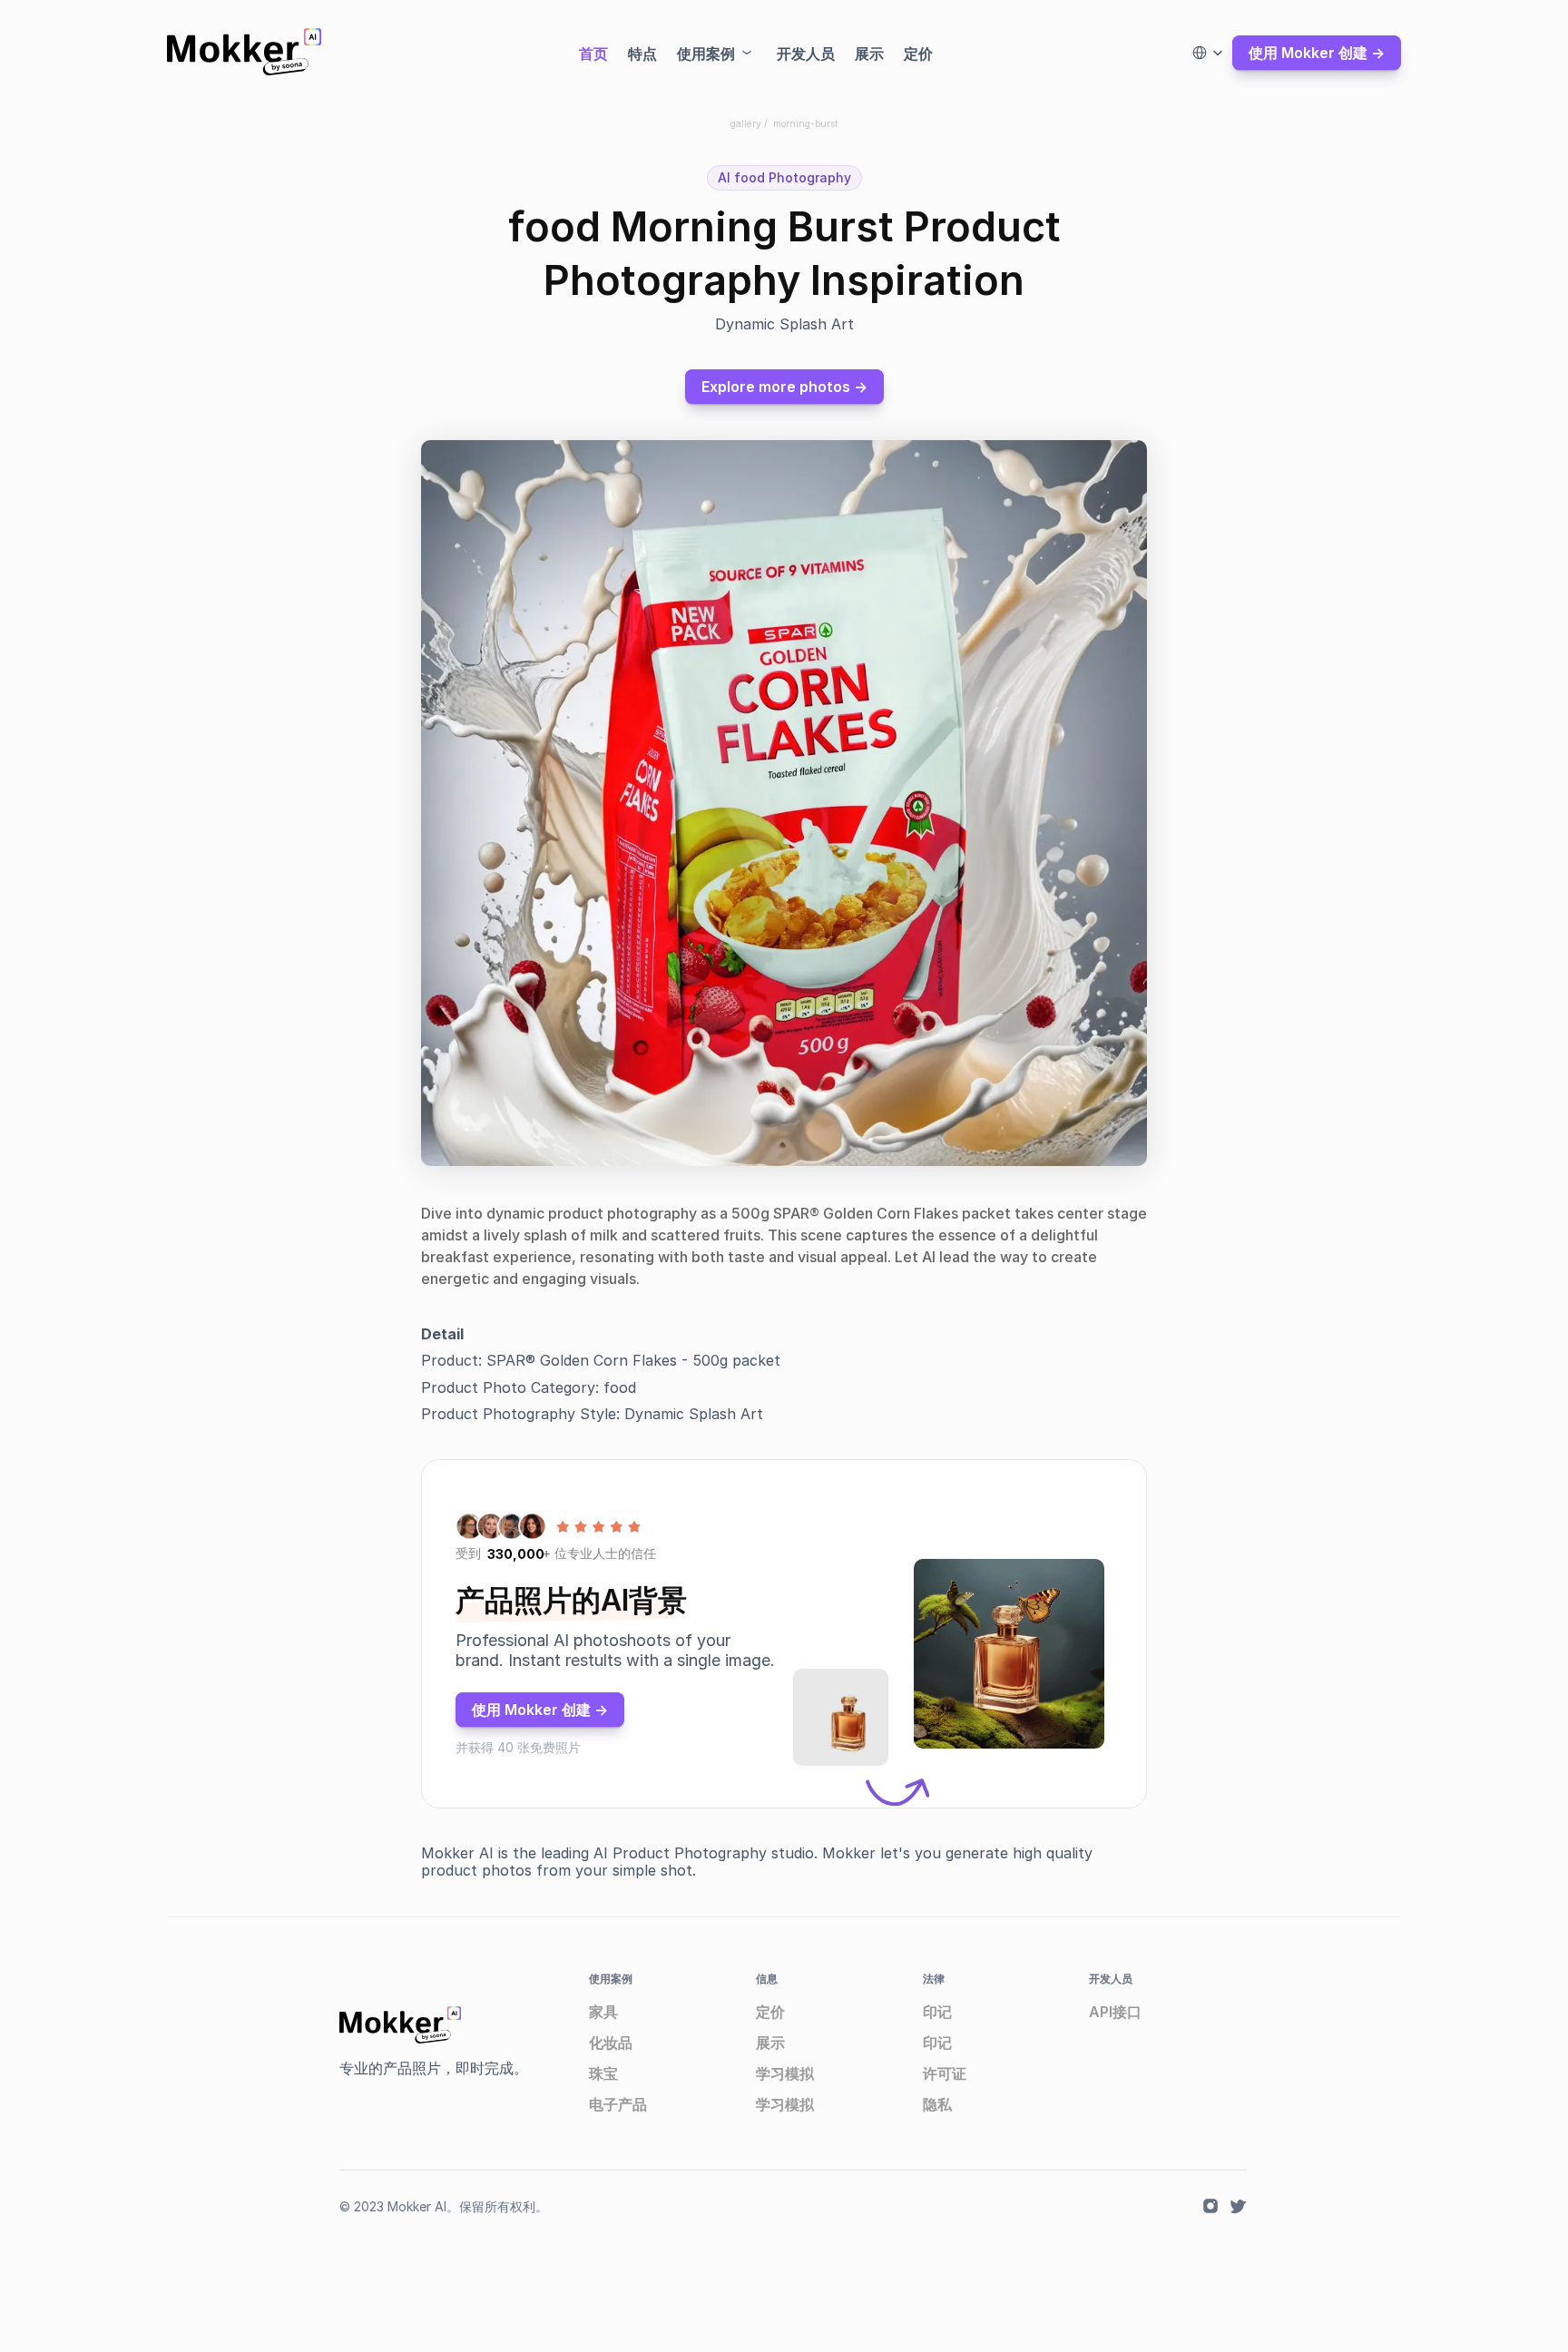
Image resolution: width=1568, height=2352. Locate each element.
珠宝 (603, 2073)
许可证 (945, 2073)
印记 (937, 2012)
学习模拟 (785, 2073)
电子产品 (618, 2104)
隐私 (937, 2104)
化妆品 (611, 2043)
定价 (770, 2012)
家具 (603, 2012)
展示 (770, 2043)
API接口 (1115, 2012)
